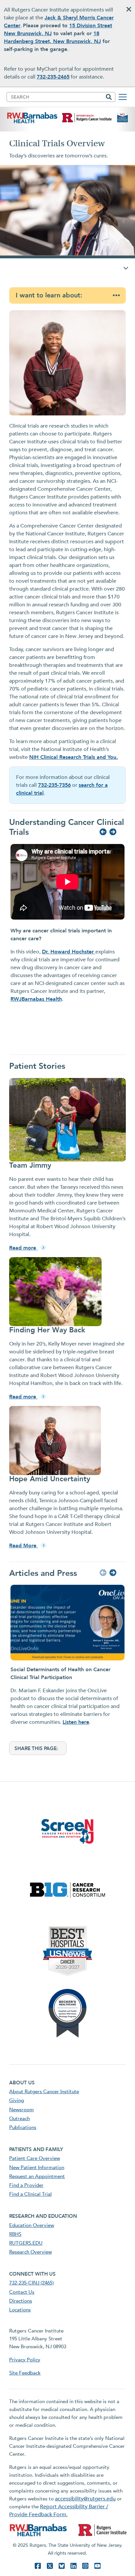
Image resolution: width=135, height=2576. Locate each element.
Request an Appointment (37, 2176)
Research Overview (30, 2252)
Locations (20, 2310)
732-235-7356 (54, 785)
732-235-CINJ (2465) (31, 2283)
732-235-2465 (53, 77)
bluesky (62, 2566)
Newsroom (21, 2110)
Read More (24, 1546)
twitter (50, 2566)
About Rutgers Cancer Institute (44, 2092)
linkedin (73, 2566)
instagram (85, 2566)
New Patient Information (37, 2167)
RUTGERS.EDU (26, 2243)
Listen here (76, 1722)
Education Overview (32, 2225)
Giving (17, 2100)
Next (112, 832)
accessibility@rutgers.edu (85, 2499)
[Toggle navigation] (123, 97)
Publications (23, 2127)
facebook (38, 2566)
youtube (97, 2566)
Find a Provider (26, 2185)
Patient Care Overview (35, 2158)
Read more (23, 1248)
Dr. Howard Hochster (69, 952)
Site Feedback (25, 2373)
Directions (21, 2301)
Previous (102, 832)
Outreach (19, 2119)
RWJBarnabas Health (36, 999)
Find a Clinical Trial (30, 2194)
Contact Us (22, 2292)
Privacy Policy (25, 2360)
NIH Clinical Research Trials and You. (74, 757)
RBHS (15, 2234)
